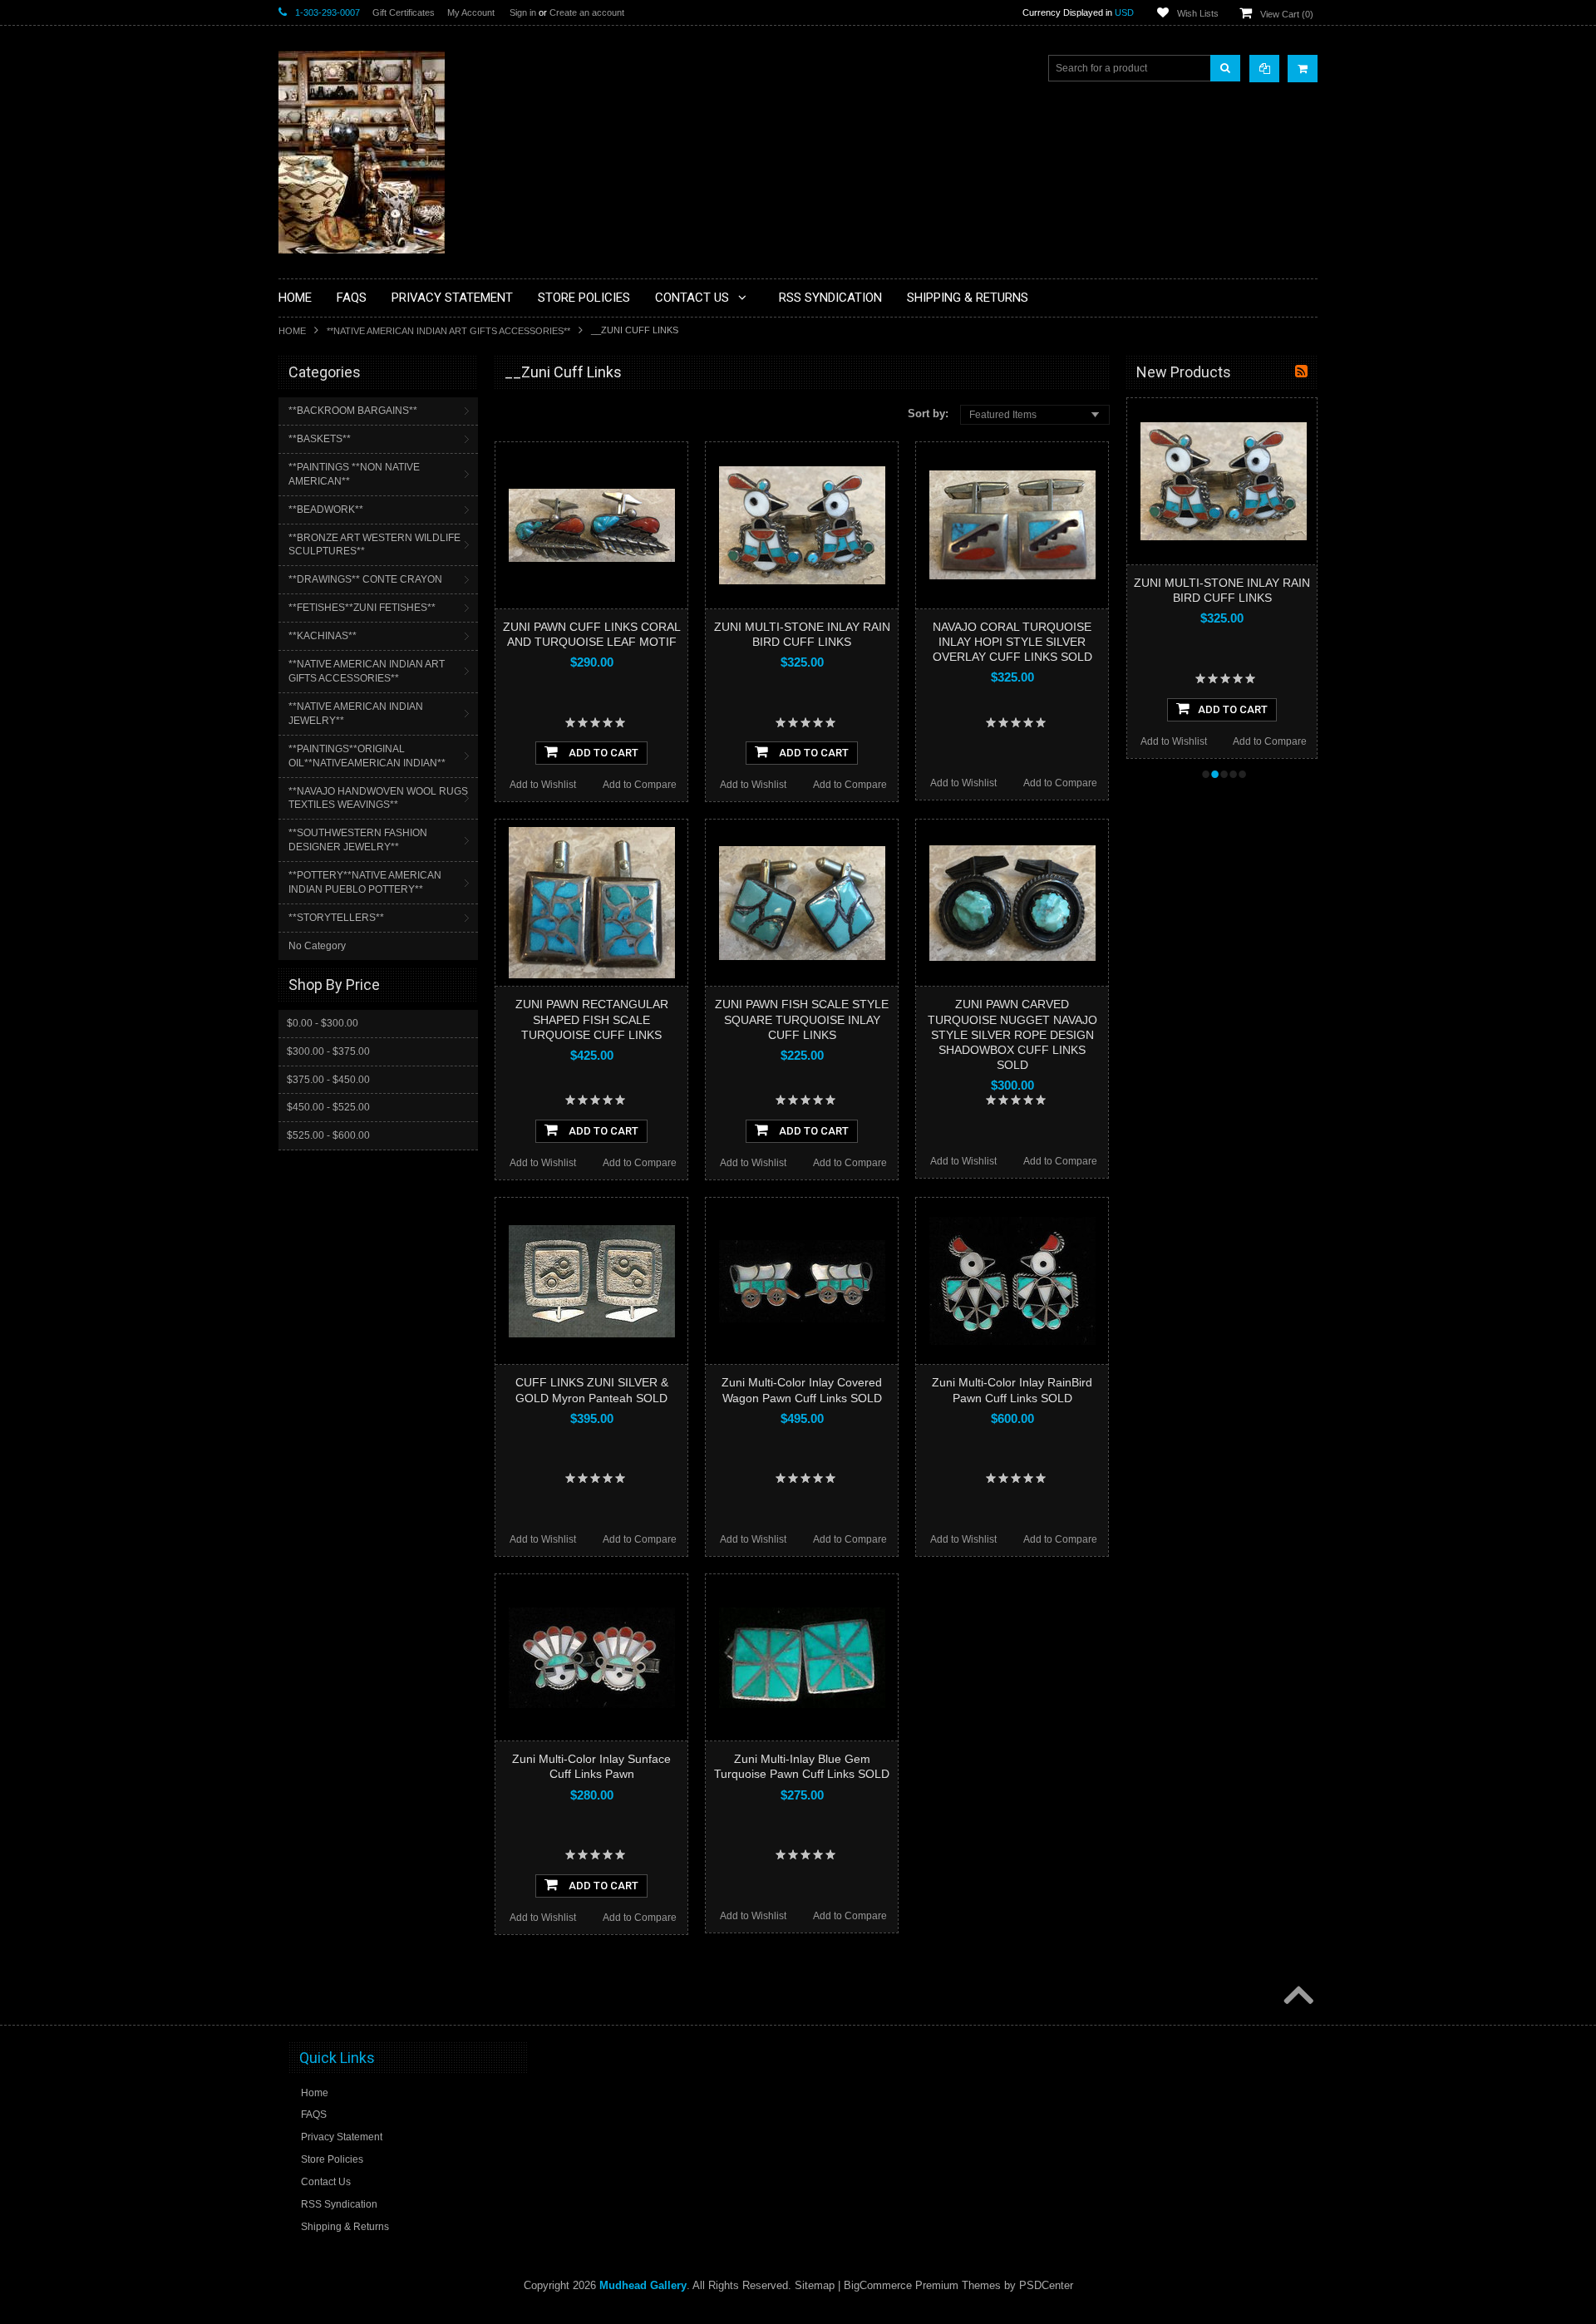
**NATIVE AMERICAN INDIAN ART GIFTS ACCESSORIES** (448, 331)
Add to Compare (640, 785)
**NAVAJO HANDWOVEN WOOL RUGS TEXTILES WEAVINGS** (378, 798)
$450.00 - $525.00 (328, 1107)
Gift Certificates (404, 12)
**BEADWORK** (326, 510)
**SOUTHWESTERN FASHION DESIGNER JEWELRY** (358, 840)
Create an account (587, 12)
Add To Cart (602, 753)
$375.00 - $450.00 (328, 1080)
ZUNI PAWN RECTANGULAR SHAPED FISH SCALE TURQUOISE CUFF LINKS (592, 1019)
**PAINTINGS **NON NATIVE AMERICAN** (354, 474)
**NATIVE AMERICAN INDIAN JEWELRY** (356, 714)
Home (292, 331)
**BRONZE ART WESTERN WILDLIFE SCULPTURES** (374, 545)
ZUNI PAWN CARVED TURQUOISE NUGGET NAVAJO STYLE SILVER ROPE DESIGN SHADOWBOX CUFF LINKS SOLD (1012, 1034)
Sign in (523, 12)
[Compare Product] (1264, 69)
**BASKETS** (320, 439)
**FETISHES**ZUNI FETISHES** (362, 608)
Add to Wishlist (543, 785)
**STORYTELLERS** (336, 918)
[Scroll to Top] (1297, 1997)
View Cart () (1287, 14)
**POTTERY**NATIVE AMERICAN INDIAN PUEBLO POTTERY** (365, 882)
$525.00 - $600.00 (328, 1135)
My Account (471, 12)
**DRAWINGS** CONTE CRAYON (365, 579)
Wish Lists (1198, 13)
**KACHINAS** (323, 636)
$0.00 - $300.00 (323, 1023)
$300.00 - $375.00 (328, 1051)
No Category (317, 946)
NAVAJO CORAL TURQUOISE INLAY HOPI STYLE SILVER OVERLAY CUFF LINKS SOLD (1012, 642)
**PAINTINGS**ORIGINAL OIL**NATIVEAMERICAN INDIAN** (367, 756)
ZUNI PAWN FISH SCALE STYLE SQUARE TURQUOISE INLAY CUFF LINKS (802, 1019)
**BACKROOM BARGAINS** (353, 411)
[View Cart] (1303, 69)
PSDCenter (1046, 2285)
